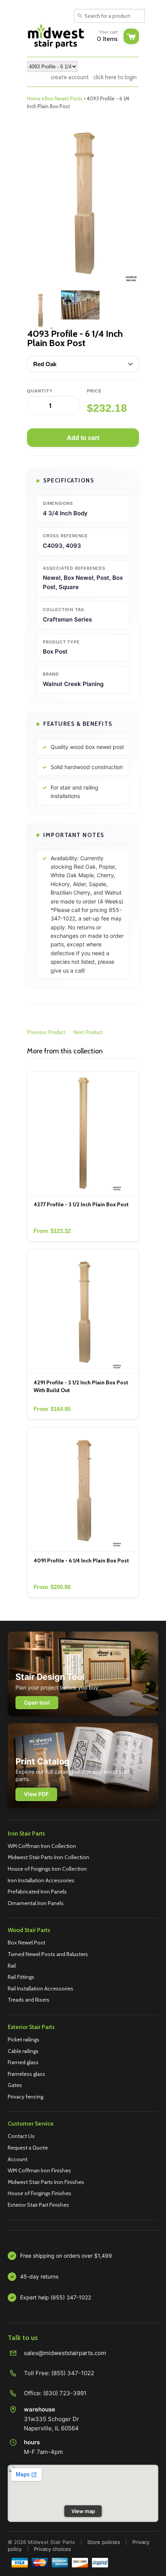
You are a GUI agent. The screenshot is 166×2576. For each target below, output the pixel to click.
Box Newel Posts (64, 98)
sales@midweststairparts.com (65, 2353)
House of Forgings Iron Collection (47, 1869)
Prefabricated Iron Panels (37, 1892)
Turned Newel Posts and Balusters (48, 1954)
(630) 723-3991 (65, 2393)
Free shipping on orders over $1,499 (66, 2256)
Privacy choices (53, 2549)
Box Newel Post (26, 1943)
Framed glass (23, 2062)
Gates (15, 2085)
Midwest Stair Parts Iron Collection (48, 1857)
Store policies (104, 2542)
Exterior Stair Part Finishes (38, 2205)
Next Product (88, 1032)
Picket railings (24, 2039)
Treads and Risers (29, 2000)
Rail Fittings (21, 1977)
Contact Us (21, 2136)
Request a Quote (28, 2148)
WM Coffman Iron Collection (42, 1846)
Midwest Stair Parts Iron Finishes (46, 2182)
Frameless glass (26, 2074)
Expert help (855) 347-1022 (56, 2297)
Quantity (40, 391)
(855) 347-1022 (73, 2373)
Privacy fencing (25, 2097)
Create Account (70, 77)
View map (83, 2511)
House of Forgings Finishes (40, 2193)
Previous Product (46, 1032)
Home (34, 98)
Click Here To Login (115, 77)
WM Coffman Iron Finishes (39, 2170)
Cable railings (23, 2051)
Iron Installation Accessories (41, 1880)
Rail (12, 1966)
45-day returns (39, 2276)
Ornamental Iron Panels (36, 1903)
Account (18, 2159)
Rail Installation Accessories (41, 1988)
